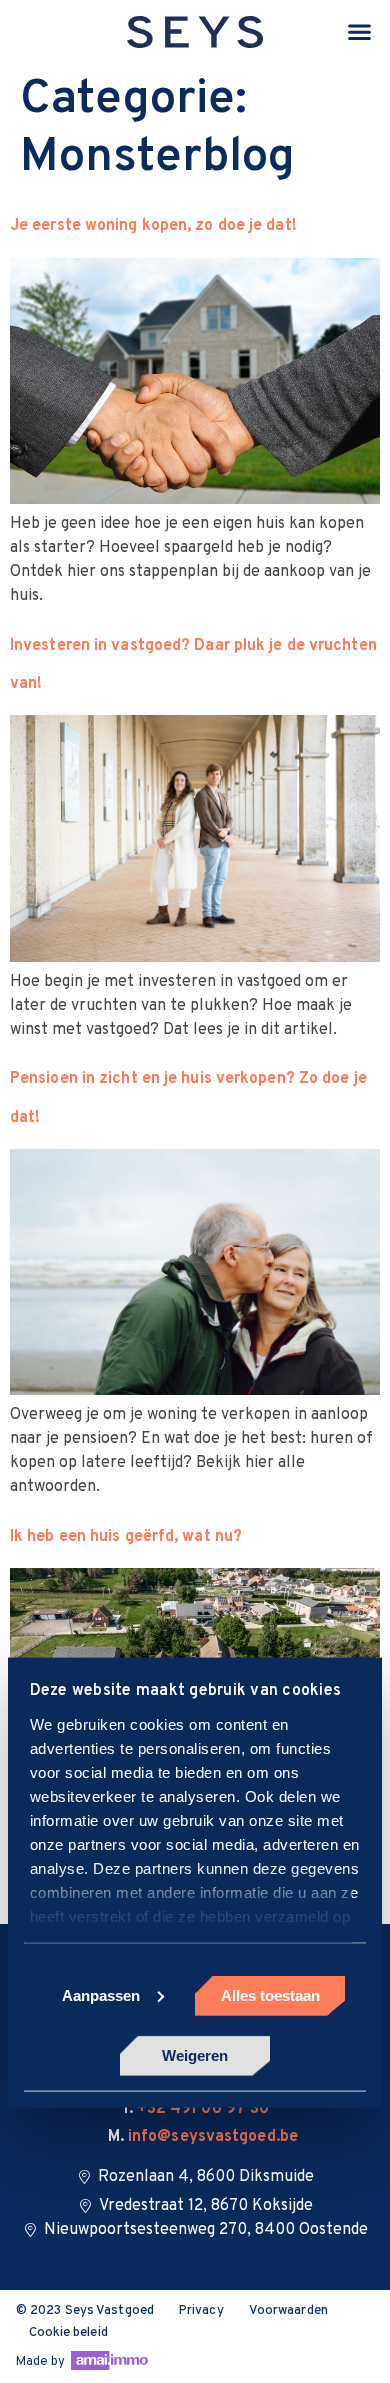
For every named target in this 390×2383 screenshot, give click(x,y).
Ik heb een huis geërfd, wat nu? (126, 1537)
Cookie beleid (68, 2333)
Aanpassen (101, 1994)
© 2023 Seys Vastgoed (85, 2311)
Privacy (201, 2311)
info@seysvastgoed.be (213, 2137)
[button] (360, 32)
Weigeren (195, 2055)
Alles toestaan (270, 1994)
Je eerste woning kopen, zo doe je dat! (153, 226)
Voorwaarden (288, 2311)
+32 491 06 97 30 (203, 2109)
